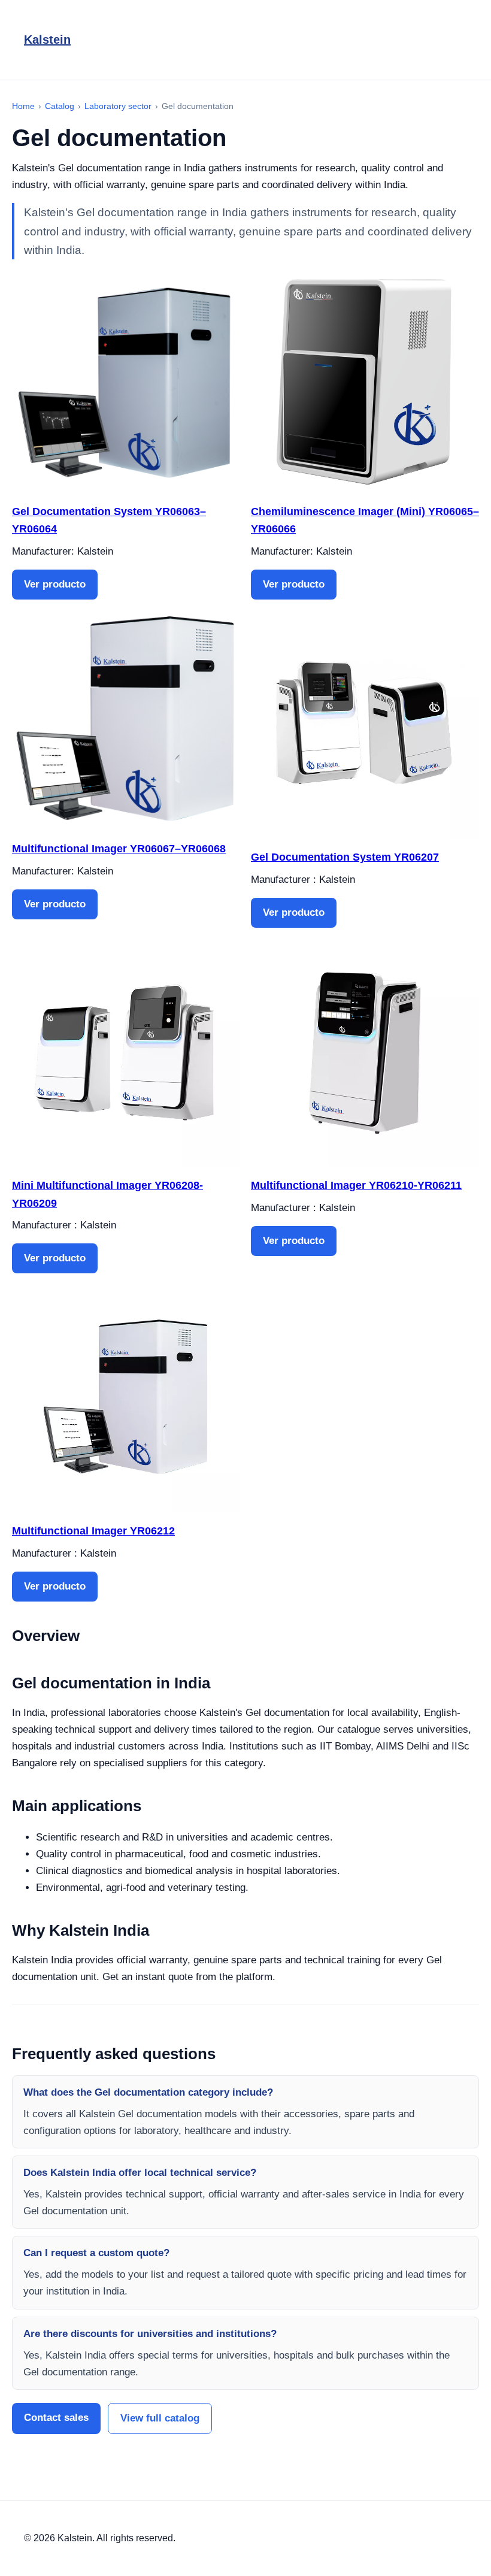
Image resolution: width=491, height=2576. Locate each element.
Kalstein (47, 40)
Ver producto (55, 584)
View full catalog (160, 2418)
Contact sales (56, 2418)
